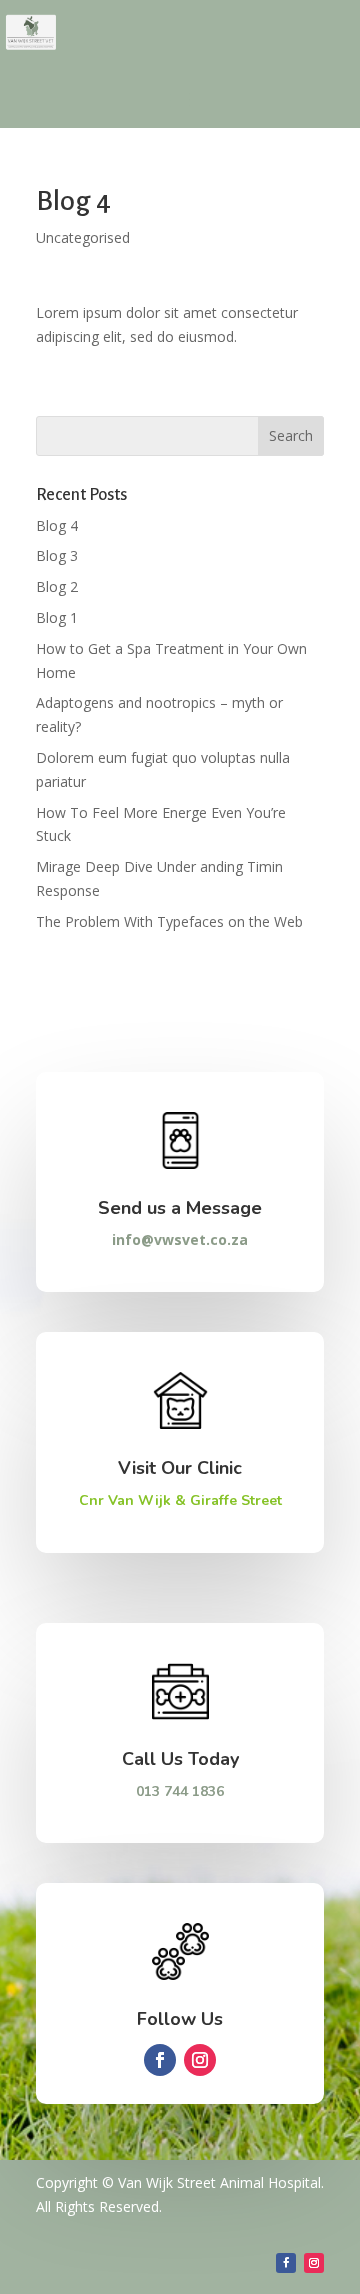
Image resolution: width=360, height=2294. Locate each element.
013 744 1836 (180, 1791)
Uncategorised (83, 237)
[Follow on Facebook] (160, 2060)
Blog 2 (57, 586)
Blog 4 (57, 525)
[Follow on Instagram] (200, 2060)
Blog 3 (57, 555)
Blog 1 (57, 617)
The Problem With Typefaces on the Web (169, 921)
